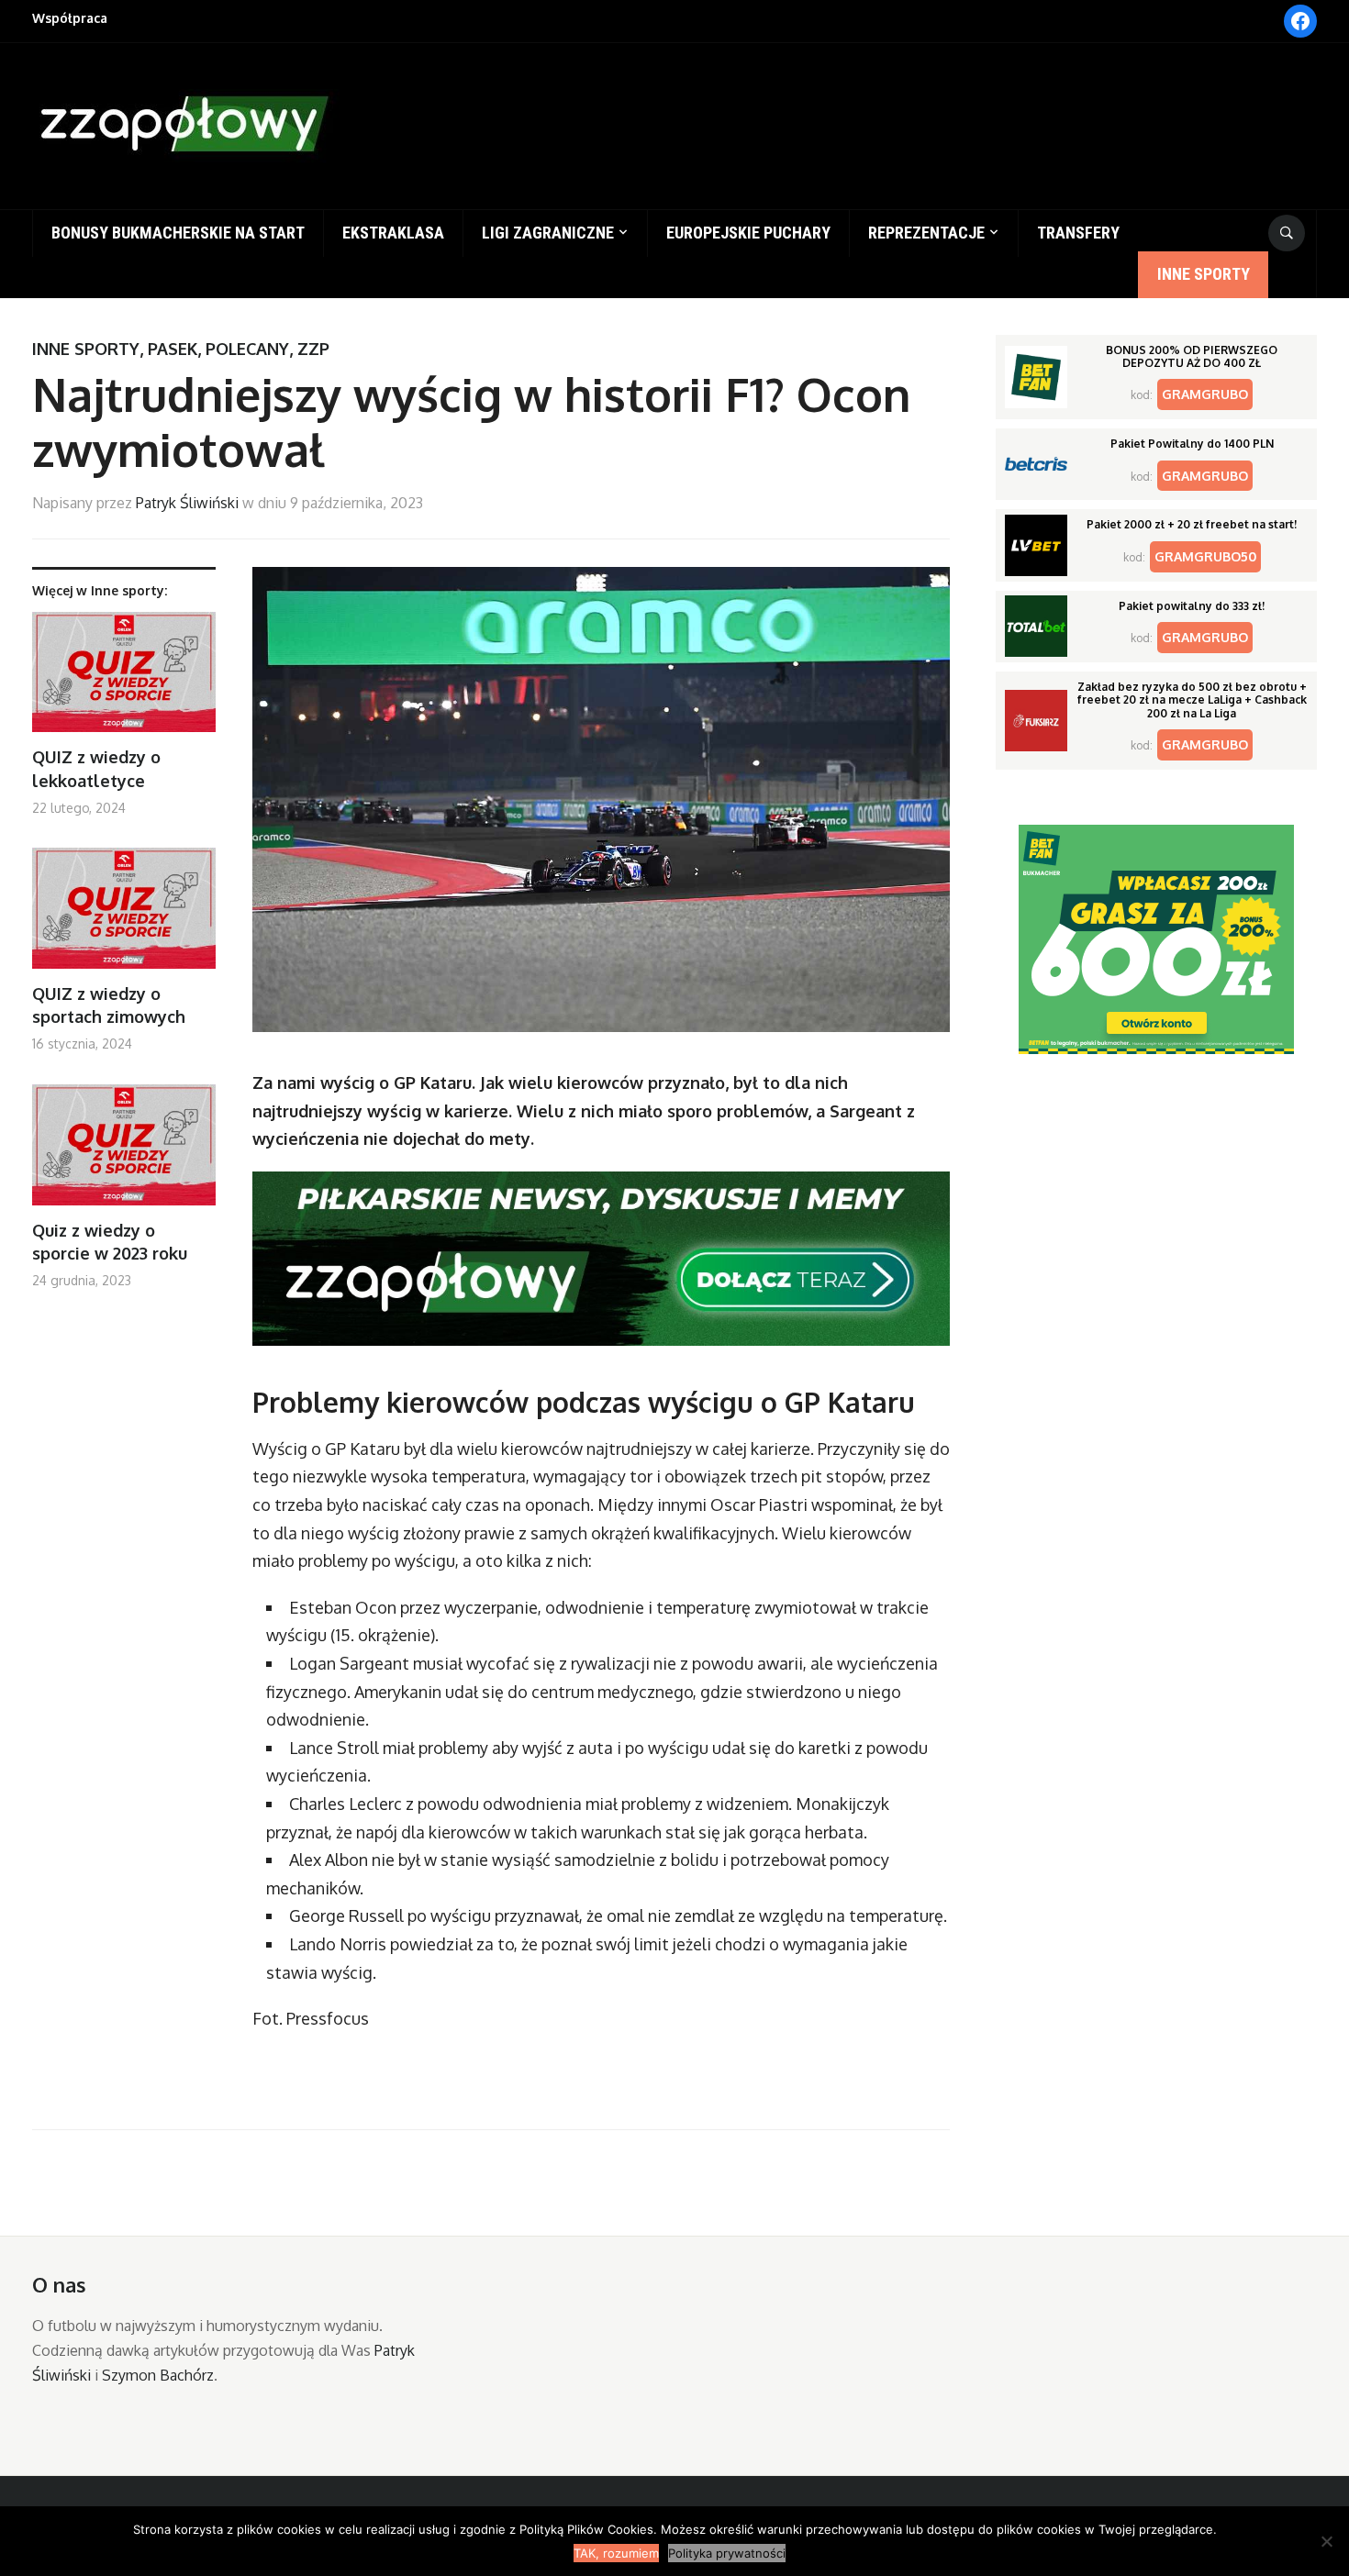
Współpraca (70, 18)
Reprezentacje (926, 233)
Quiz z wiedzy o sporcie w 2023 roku (110, 1242)
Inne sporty (1204, 274)
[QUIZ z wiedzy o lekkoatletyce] (124, 679)
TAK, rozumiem (616, 2553)
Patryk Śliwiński (187, 503)
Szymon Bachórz (158, 2375)
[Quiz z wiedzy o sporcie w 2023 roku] (124, 1152)
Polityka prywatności (727, 2553)
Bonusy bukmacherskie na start (178, 233)
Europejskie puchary (748, 233)
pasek (173, 349)
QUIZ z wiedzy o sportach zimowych (109, 1005)
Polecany (247, 349)
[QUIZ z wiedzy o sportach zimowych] (124, 915)
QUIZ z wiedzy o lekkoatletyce (96, 768)
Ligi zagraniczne (548, 233)
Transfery (1078, 233)
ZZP (313, 349)
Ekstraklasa (393, 233)
